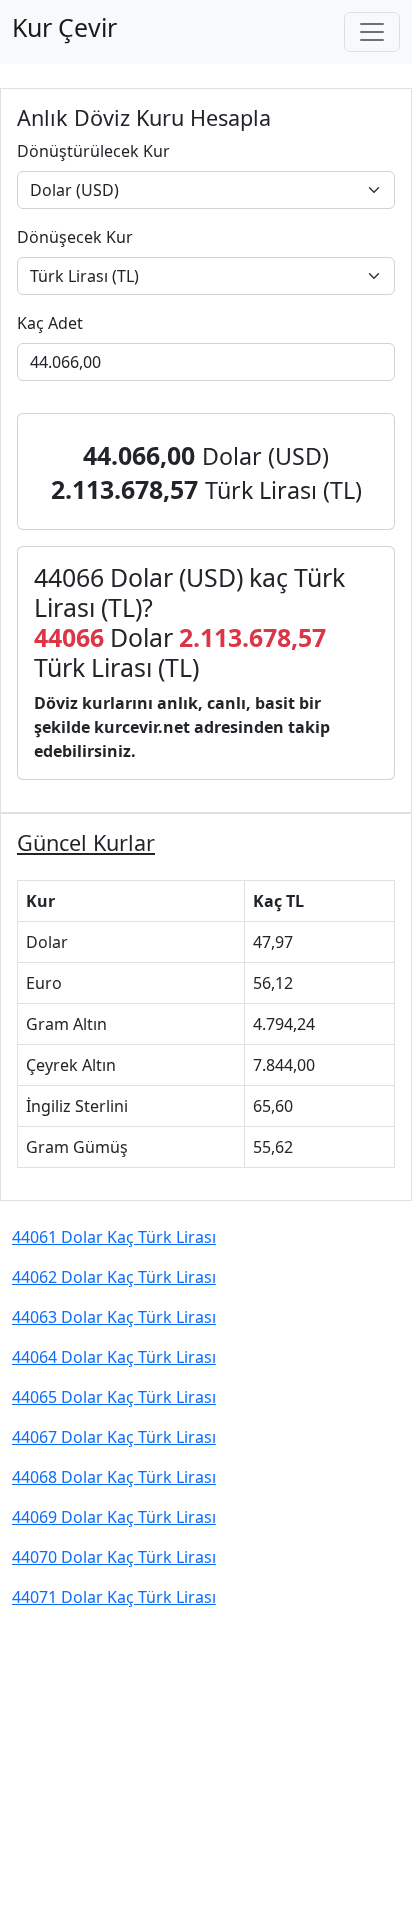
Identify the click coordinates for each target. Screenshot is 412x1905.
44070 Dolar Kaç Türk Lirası (114, 1557)
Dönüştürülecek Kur (93, 151)
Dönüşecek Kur (75, 237)
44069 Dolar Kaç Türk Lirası (114, 1517)
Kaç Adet (50, 323)
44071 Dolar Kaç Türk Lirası (114, 1597)
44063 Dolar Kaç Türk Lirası (114, 1317)
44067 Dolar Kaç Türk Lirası (114, 1437)
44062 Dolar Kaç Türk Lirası (114, 1277)
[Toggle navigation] (372, 32)
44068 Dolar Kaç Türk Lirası (114, 1477)
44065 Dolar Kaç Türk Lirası (114, 1397)
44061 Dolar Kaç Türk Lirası (114, 1237)
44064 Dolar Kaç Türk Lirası (114, 1357)
